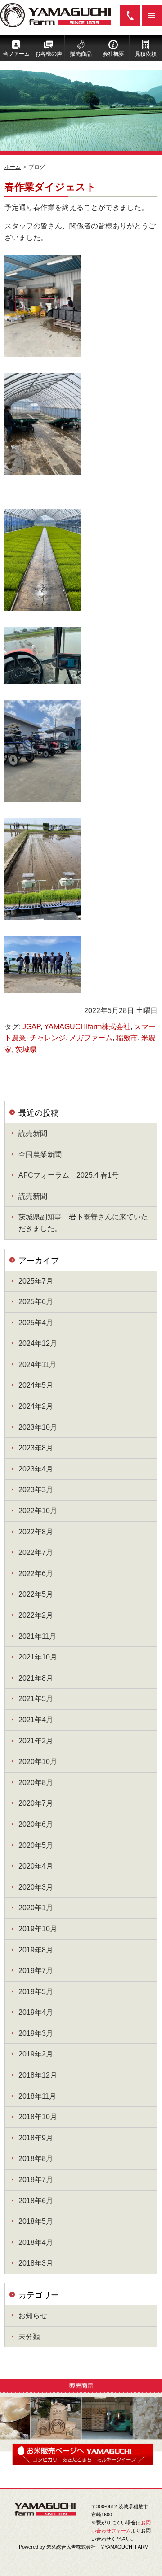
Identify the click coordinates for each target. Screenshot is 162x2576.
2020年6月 (36, 1824)
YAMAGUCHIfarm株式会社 (87, 1027)
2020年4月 (36, 1866)
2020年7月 (36, 1803)
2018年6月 (36, 2201)
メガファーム (91, 1038)
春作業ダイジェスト (50, 187)
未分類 (29, 2337)
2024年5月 (36, 1385)
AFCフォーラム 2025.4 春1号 (69, 1175)
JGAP (31, 1027)
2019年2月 (36, 2054)
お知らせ (33, 2316)
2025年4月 (36, 1323)
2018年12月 (38, 2075)
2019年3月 (36, 2033)
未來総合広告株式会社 (71, 2547)
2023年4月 (36, 1469)
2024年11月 (37, 1364)
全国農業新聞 (40, 1155)
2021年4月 (36, 1720)
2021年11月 (37, 1636)
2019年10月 (38, 1929)
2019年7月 (36, 1971)
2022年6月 (36, 1574)
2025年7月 (36, 1281)
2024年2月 (36, 1406)
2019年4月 (36, 2012)
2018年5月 (36, 2221)
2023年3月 (36, 1490)
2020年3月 (36, 1887)
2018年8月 (36, 2159)
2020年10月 (38, 1762)
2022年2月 (36, 1615)
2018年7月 (36, 2180)
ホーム (13, 167)
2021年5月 (36, 1699)
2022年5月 (36, 1594)
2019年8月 (36, 1950)
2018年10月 (38, 2117)
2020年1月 (36, 1908)
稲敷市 (127, 1038)
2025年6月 (36, 1302)
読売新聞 (33, 1133)
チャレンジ (48, 1038)
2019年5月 (36, 1992)
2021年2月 (36, 1741)
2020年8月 (36, 1783)
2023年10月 (38, 1427)
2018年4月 (36, 2242)
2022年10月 (38, 1511)
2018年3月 (36, 2263)
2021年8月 (36, 1678)
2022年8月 (36, 1532)
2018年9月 (36, 2138)
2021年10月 (38, 1657)
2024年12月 (38, 1343)
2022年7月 (36, 1552)
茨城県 (26, 1050)
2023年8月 (36, 1448)
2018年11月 (37, 2096)
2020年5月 (36, 1845)
